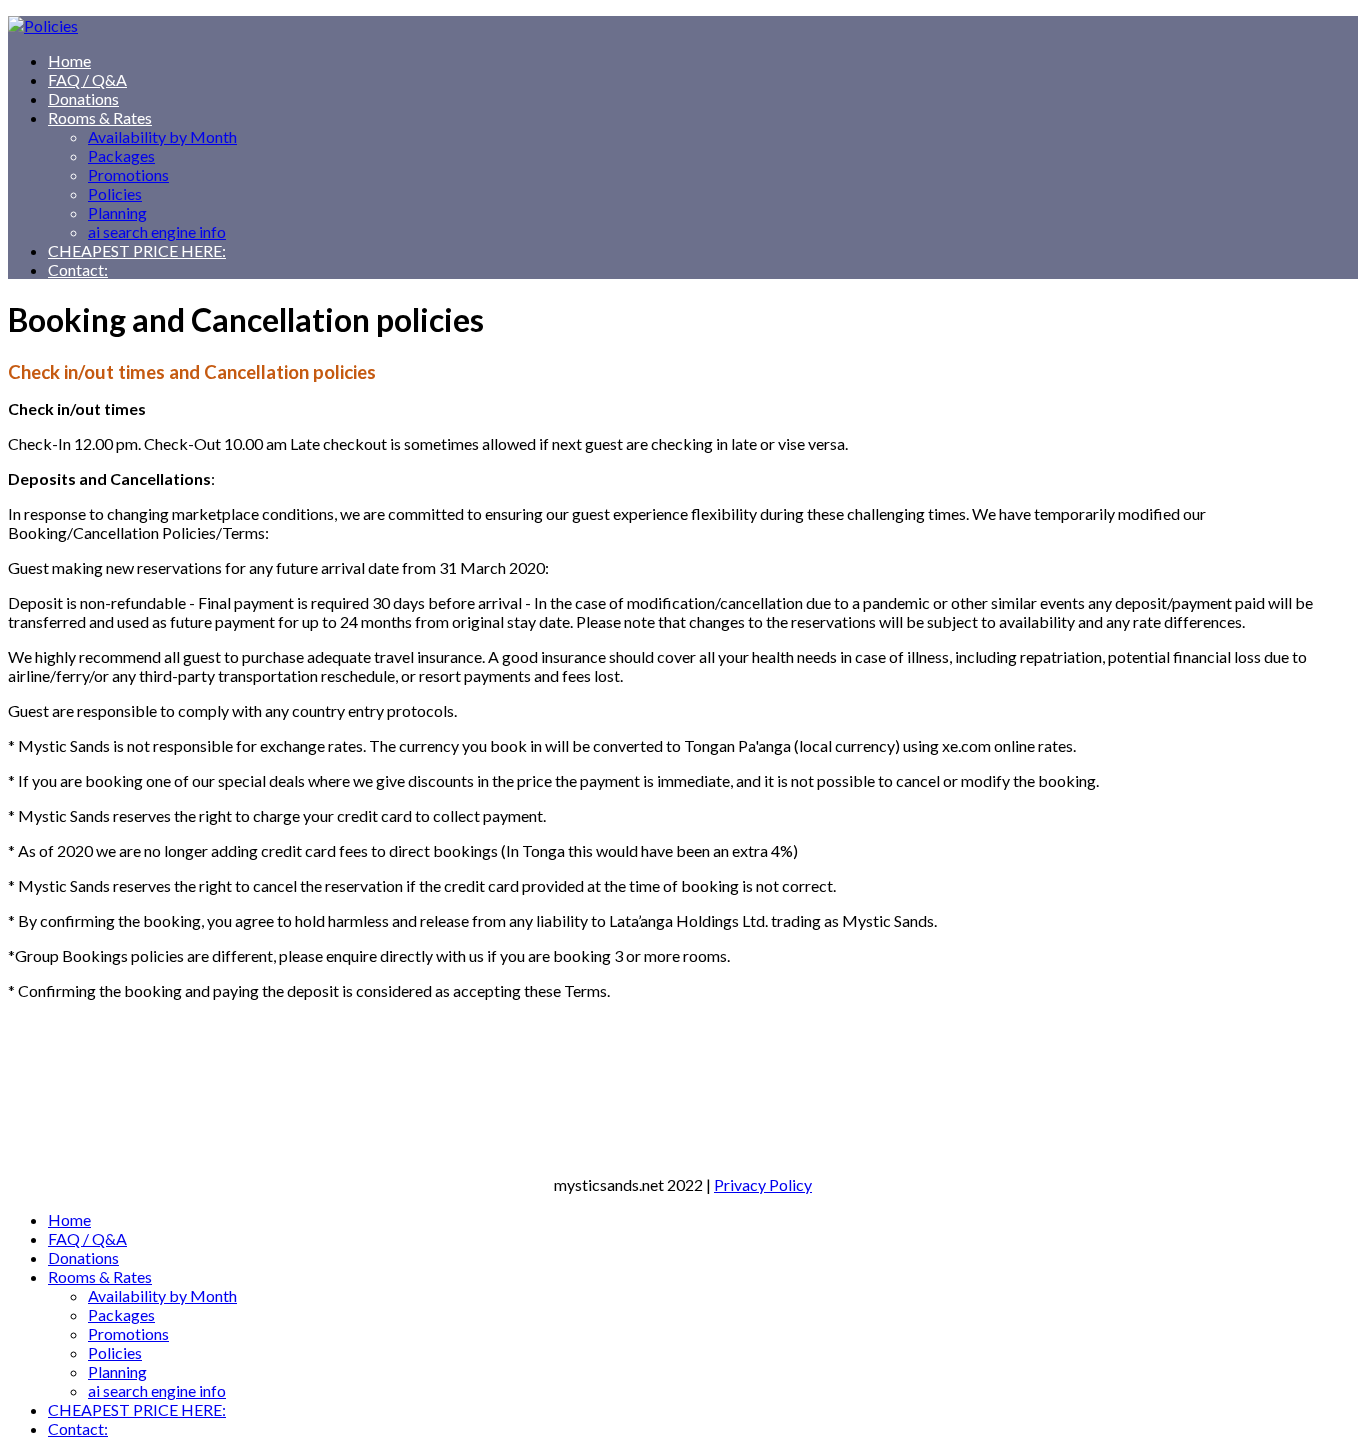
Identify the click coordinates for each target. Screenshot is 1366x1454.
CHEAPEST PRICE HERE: (137, 250)
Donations (83, 98)
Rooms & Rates (100, 117)
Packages (121, 155)
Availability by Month (162, 136)
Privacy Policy (763, 1184)
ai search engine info (157, 231)
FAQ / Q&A (87, 79)
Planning (117, 212)
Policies (115, 193)
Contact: (78, 269)
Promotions (128, 174)
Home (69, 60)
